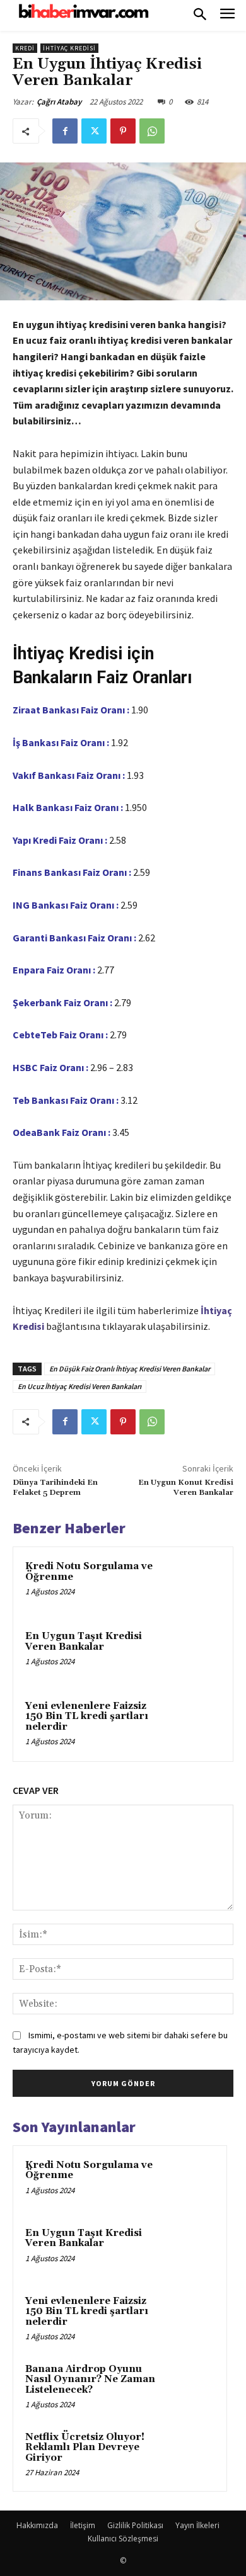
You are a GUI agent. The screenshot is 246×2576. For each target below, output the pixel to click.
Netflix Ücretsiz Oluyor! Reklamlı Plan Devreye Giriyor (85, 2448)
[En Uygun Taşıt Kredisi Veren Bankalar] (195, 1654)
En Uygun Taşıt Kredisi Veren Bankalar (84, 1642)
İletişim (83, 2525)
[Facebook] (65, 131)
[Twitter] (94, 131)
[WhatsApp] (152, 131)
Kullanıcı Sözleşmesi (123, 2539)
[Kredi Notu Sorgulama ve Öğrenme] (195, 1585)
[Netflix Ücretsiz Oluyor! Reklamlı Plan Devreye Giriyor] (190, 2454)
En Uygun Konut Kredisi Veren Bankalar (186, 1488)
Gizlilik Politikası (135, 2525)
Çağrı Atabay (59, 102)
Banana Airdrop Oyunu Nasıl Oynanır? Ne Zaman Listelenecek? (90, 2380)
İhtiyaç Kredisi (69, 48)
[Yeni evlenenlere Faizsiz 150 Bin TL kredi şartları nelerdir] (195, 1724)
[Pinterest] (123, 131)
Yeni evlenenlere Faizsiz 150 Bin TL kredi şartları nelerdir (87, 1716)
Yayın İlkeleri (197, 2525)
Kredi (25, 48)
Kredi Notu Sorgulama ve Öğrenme (89, 1572)
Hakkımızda (37, 2525)
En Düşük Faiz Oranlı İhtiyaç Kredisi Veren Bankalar (130, 1369)
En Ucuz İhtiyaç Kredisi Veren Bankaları (79, 1386)
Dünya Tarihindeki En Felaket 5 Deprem (55, 1488)
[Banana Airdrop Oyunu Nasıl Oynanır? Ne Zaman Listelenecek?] (190, 2386)
